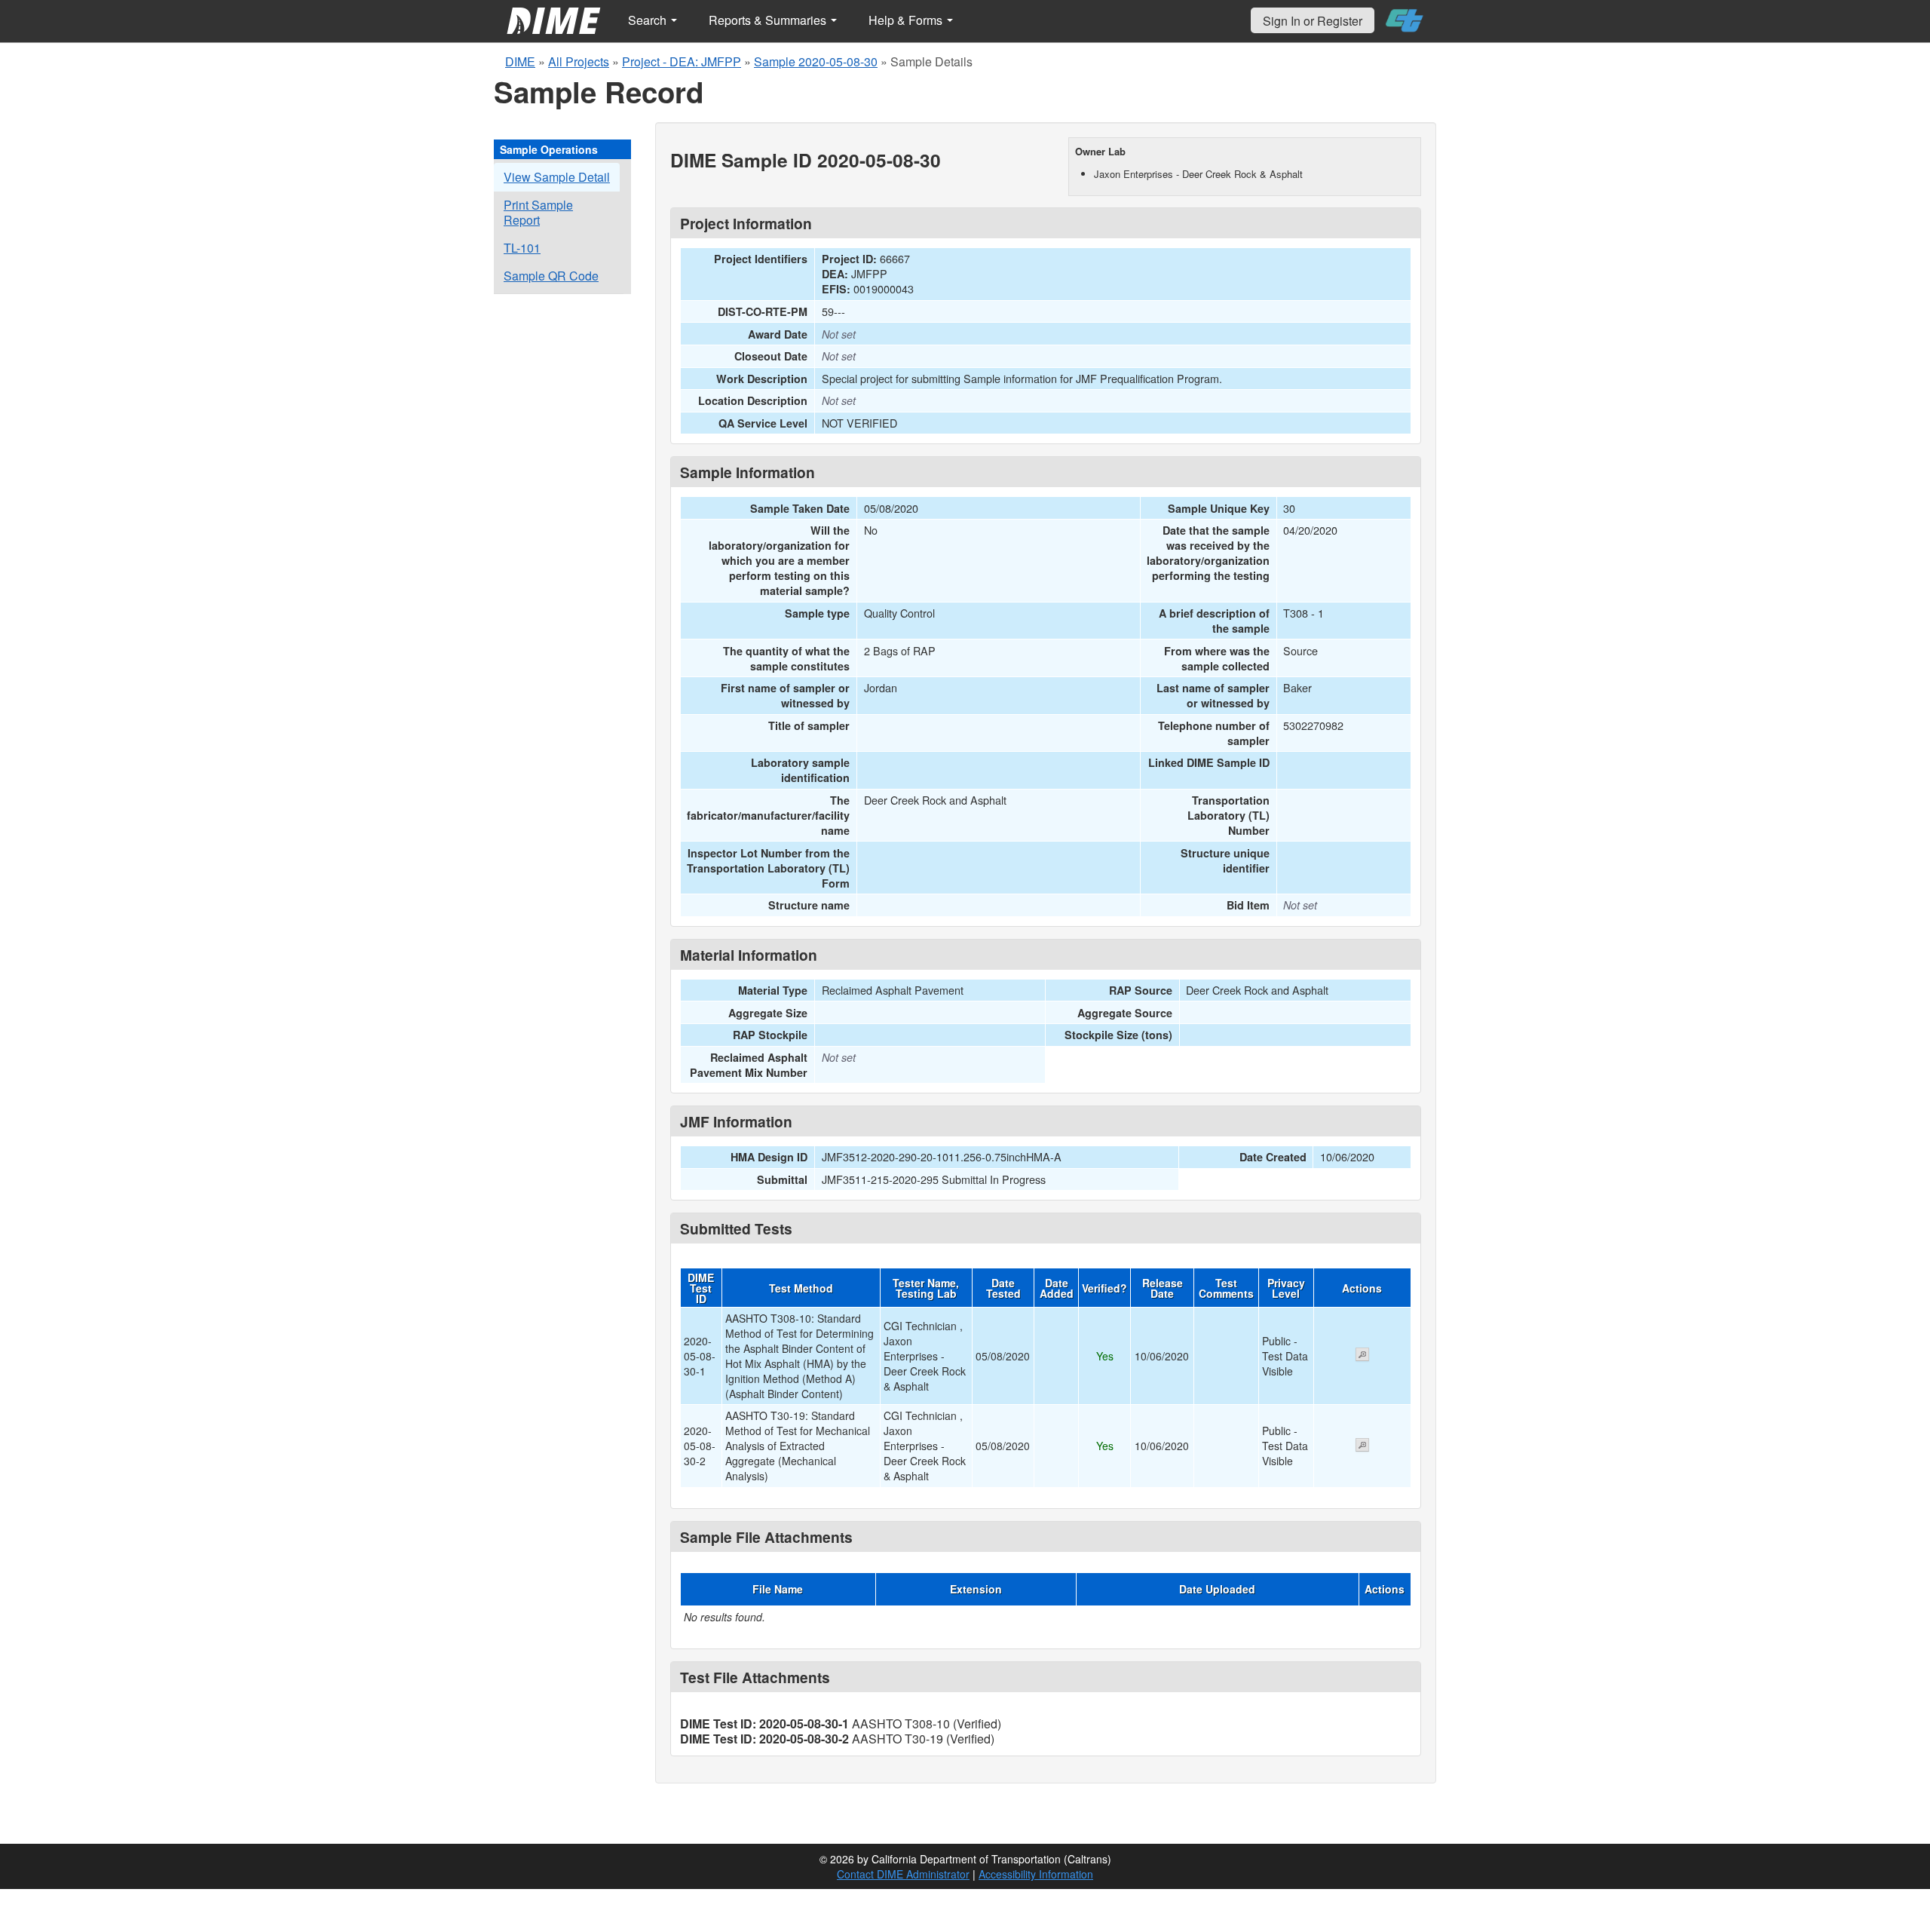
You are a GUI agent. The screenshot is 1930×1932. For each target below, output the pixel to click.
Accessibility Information (1036, 1874)
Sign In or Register (1313, 21)
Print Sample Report (538, 212)
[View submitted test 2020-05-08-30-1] (1362, 1356)
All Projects (579, 61)
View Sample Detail (557, 177)
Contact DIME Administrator (903, 1874)
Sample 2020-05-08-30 (816, 61)
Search (649, 20)
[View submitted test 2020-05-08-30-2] (1362, 1446)
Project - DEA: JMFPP (682, 61)
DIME (520, 61)
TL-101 (522, 248)
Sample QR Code (551, 276)
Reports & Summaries (769, 20)
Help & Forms (907, 20)
